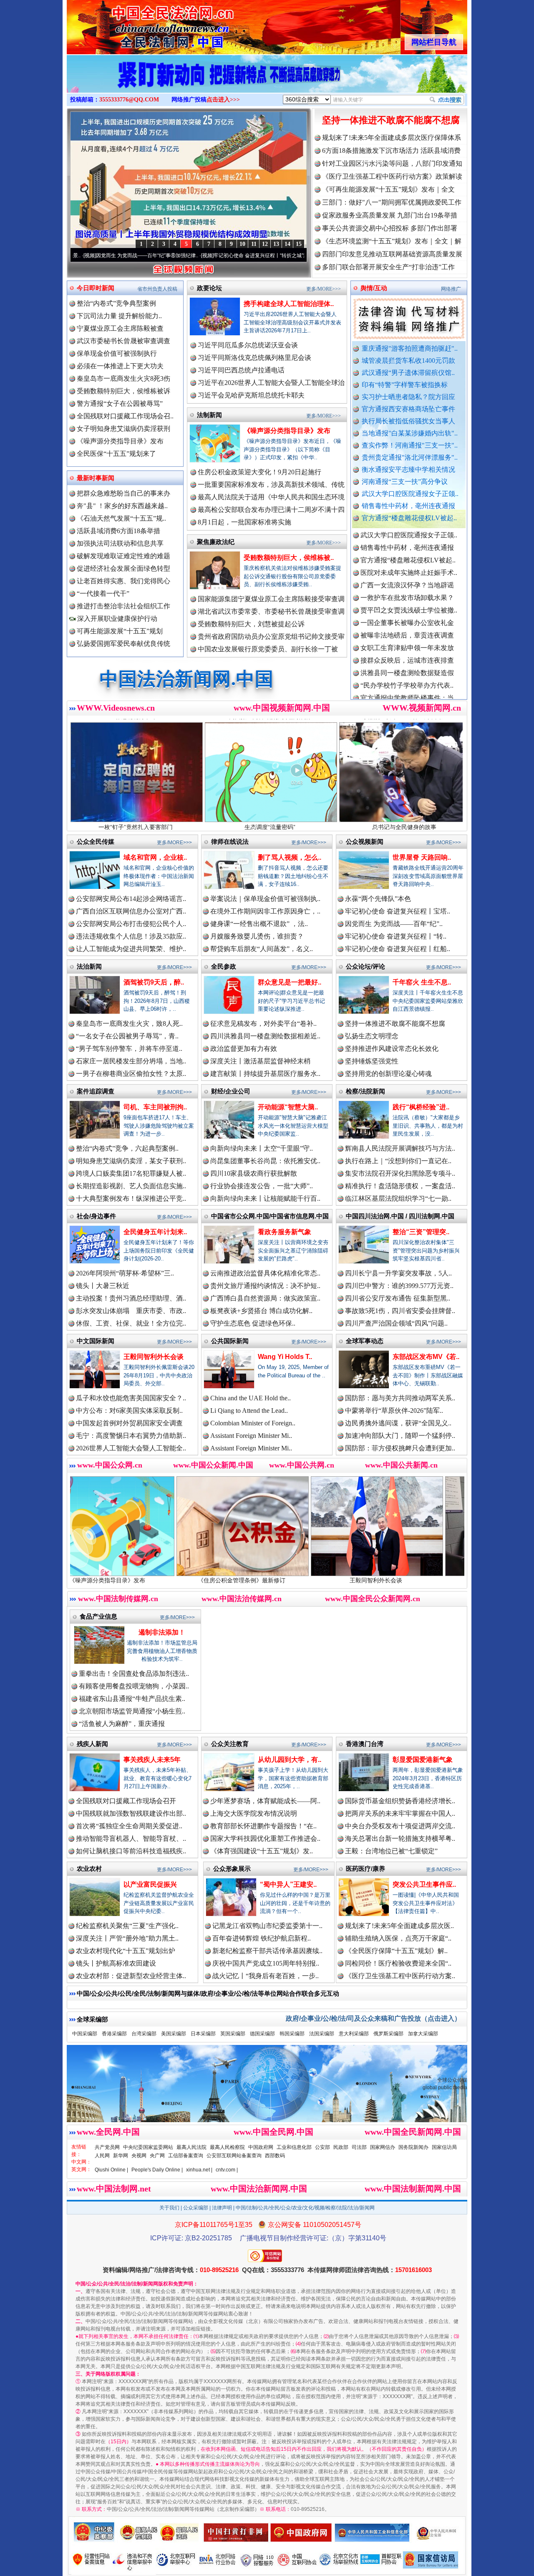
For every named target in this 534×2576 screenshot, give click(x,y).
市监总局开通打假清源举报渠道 (407, 655)
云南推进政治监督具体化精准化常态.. (265, 1273)
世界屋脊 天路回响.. (422, 857)
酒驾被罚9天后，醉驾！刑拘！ (400, 1580)
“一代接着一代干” (103, 593)
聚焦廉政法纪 (216, 542)
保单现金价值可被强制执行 (117, 353)
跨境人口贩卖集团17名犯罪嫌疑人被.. (131, 1173)
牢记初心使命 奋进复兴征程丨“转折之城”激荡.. (180, 256)
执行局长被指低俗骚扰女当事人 (408, 421)
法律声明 (222, 2208)
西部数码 (275, 2156)
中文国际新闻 (96, 1341)
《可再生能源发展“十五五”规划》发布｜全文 (388, 189)
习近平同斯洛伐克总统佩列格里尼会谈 (254, 358)
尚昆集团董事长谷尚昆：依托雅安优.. (265, 1161)
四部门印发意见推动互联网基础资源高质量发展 (392, 254)
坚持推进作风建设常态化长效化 (392, 1049)
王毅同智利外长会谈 (154, 1357)
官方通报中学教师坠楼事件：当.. (409, 643)
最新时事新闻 (96, 478)
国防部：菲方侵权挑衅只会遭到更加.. (400, 1448)
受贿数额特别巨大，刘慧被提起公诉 (251, 624)
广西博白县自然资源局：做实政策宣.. (265, 1298)
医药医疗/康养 (365, 1869)
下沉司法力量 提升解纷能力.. (119, 316)
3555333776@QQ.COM (129, 100)
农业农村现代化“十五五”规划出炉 (126, 1951)
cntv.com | (227, 2170)
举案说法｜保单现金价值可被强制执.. (265, 899)
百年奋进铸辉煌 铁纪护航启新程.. (262, 1938)
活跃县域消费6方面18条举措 (118, 531)
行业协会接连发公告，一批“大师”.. (262, 1186)
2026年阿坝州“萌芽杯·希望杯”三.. (125, 1273)
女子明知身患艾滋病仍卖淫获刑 (123, 429)
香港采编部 (114, 2034)
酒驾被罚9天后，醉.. (154, 982)
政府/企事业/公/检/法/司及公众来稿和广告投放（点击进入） (373, 2018)
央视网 (139, 2156)
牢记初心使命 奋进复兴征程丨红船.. (398, 949)
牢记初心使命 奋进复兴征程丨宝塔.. (398, 911)
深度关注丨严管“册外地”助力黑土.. (127, 1938)
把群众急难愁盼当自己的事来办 (123, 493)
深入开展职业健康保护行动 (116, 619)
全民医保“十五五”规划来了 (116, 454)
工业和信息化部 (294, 2147)
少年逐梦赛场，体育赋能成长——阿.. (265, 1801)
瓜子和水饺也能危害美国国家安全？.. (131, 1398)
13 (276, 244)
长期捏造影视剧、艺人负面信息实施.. (131, 1186)
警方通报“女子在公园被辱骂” (120, 404)
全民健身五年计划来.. (155, 1232)
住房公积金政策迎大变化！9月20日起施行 (259, 472)
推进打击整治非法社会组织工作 (123, 606)
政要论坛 (209, 288)
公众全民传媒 (96, 841)
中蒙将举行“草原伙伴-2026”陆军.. (394, 1411)
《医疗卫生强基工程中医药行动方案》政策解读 (392, 176)
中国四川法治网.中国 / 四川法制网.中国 (400, 1216)
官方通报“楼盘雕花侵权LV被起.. (409, 518)
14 (287, 244)
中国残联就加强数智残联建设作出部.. (131, 1813)
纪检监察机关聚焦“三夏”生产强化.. (127, 1926)
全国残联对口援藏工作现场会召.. (125, 416)
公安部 (322, 2147)
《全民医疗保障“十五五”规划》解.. (396, 1951)
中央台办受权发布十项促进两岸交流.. (400, 1826)
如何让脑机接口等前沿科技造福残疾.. (131, 1851)
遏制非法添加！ (162, 1632)
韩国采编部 (292, 2034)
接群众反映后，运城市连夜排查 (407, 605)
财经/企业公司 (231, 1091)
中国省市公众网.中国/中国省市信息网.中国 (270, 1216)
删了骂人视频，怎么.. (290, 857)
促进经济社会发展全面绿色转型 (123, 568)
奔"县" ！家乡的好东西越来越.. (122, 506)
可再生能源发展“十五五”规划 (120, 631)
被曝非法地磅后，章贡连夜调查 (407, 580)
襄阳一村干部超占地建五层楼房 (407, 680)
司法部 (359, 2147)
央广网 (157, 2156)
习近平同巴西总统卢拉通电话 (241, 370)
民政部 (341, 2147)
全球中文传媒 (136, 24)
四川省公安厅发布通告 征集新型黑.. (398, 1298)
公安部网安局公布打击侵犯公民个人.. (131, 924)
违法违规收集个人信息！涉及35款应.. (131, 936)
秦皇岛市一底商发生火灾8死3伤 (123, 378)
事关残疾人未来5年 (152, 1760)
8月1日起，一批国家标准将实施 (244, 522)
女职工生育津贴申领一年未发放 (407, 593)
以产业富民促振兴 (150, 1884)
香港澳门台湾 (365, 1744)
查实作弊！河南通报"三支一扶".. (410, 445)
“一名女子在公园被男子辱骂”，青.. (127, 1036)
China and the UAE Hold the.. (251, 1398)
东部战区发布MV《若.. (426, 1357)
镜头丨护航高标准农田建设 (116, 1963)
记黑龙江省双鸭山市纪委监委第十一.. (267, 1926)
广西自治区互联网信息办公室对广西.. (131, 911)
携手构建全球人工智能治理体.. (289, 304)
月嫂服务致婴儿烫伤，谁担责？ (257, 936)
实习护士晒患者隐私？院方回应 (408, 397)
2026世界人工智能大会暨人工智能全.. (131, 1448)
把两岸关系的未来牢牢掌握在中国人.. (400, 1813)
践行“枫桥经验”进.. (421, 1107)
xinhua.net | (199, 2170)
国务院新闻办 (413, 2147)
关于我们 (169, 2208)
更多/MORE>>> (324, 289)
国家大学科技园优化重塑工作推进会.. (265, 1838)
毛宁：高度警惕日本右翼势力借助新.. (131, 1436)
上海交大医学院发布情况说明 (254, 1813)
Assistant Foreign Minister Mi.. (251, 1436)
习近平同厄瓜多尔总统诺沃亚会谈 (248, 345)
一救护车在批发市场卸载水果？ (407, 543)
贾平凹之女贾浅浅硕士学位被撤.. (409, 555)
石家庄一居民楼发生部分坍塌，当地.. (131, 1061)
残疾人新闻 (92, 1744)
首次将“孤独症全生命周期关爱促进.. (129, 1826)
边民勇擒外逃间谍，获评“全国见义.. (398, 1423)
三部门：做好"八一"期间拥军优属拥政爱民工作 (392, 202)
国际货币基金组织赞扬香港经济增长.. (400, 1801)
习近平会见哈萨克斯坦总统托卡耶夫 (251, 395)
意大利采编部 (354, 2034)
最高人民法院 (191, 2147)
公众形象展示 (232, 1869)
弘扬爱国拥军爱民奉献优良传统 (123, 644)
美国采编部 (174, 2034)
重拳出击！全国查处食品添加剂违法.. (134, 1674)
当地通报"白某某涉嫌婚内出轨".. (410, 433)
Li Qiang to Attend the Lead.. (249, 1411)
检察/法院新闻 (365, 1091)
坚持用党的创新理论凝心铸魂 (388, 1074)
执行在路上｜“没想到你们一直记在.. (398, 1161)
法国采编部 (322, 2034)
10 (242, 244)
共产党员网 (107, 2147)
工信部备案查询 (186, 2156)
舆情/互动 (374, 288)
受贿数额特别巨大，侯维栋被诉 (123, 391)
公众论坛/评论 (365, 966)
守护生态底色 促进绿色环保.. (253, 1323)
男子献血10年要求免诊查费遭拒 (407, 668)
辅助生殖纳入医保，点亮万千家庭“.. (398, 1938)
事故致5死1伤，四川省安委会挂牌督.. (400, 1311)
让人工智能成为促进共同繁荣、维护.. (131, 949)
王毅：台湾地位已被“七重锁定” (391, 1851)
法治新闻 (89, 966)
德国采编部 (262, 2034)
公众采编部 (196, 2208)
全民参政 (224, 966)
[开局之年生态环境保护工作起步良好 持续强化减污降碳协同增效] (267, 83)
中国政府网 (261, 2147)
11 (254, 244)
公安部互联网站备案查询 (234, 2156)
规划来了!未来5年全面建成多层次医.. (399, 1926)
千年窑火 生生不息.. (422, 982)
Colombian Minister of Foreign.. (253, 1423)
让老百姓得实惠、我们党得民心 (123, 581)
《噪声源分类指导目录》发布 (120, 441)
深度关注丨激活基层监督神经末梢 (260, 1061)
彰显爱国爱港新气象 (423, 1760)
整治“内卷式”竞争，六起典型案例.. (127, 1148)
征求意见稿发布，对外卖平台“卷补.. (263, 1024)
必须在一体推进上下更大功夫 (120, 366)
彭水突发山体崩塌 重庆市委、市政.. (131, 1311)
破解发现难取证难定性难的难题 (123, 556)
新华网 (121, 2156)
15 (299, 244)
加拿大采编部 (423, 2034)
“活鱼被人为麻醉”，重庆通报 (122, 1724)
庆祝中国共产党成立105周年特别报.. (266, 1963)
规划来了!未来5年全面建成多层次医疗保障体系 (392, 138)
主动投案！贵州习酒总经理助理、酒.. (131, 1298)
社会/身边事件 (96, 1216)
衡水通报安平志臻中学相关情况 (408, 469)
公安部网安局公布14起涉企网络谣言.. (131, 899)
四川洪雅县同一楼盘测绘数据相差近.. (265, 1036)
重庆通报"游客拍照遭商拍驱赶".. (410, 348)
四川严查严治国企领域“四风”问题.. (396, 1323)
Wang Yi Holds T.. (285, 1357)
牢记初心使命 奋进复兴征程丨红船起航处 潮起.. (299, 256)
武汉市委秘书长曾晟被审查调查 (123, 341)
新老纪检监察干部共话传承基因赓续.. (267, 1951)
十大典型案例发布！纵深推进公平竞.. (131, 1198)
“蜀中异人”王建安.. (288, 1884)
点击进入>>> (223, 100)
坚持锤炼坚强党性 (372, 1061)
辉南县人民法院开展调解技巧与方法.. (400, 1148)
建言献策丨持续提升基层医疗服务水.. (265, 1074)
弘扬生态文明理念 (372, 1036)
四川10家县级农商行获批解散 (254, 1173)
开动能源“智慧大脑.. (288, 1107)
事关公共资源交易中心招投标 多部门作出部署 (390, 228)
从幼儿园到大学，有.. (290, 1760)
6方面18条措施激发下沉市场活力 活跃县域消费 (391, 151)
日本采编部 (203, 2034)
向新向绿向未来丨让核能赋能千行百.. (265, 1198)
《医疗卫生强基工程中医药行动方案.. (400, 1976)
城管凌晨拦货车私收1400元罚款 (408, 361)
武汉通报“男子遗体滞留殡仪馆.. (408, 373)
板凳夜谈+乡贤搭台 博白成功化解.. (261, 1311)
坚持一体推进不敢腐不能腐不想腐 (391, 120)
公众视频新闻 (365, 841)
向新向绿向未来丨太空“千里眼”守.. (262, 1148)
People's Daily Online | (157, 2170)
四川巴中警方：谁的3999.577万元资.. (399, 1286)
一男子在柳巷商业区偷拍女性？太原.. (131, 1074)
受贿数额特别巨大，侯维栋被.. (289, 558)
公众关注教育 (230, 1744)
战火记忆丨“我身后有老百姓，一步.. (266, 1976)
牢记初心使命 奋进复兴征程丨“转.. (396, 936)
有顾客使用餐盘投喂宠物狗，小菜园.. (134, 1686)
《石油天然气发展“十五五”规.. (121, 518)
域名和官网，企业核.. (155, 857)
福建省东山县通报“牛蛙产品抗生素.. (132, 1699)
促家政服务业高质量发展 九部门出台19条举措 (390, 215)
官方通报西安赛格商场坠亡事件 (408, 409)
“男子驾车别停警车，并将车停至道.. (129, 1049)
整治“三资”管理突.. (421, 1232)
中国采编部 (85, 2034)
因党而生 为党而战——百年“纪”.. (394, 924)
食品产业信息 (98, 1616)
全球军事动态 (365, 1341)
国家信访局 (444, 2147)
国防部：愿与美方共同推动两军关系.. (400, 1398)
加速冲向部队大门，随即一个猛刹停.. (400, 1436)
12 (265, 244)
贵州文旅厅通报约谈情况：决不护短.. (265, 1286)
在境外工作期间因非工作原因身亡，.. (265, 911)
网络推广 (451, 289)
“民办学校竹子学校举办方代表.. (407, 630)
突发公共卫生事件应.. (424, 1884)
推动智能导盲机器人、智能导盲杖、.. (131, 1838)
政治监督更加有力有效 (244, 1049)
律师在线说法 (230, 841)
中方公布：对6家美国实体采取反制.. (129, 1411)
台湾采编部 (144, 2034)
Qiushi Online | (111, 2170)
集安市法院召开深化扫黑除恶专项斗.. (400, 1173)
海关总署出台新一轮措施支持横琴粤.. (400, 1838)
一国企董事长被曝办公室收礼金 (407, 568)
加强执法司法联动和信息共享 (120, 543)
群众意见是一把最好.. (290, 982)
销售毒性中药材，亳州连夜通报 (408, 506)
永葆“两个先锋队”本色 (378, 899)
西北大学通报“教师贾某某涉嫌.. (407, 693)
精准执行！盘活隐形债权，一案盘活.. (400, 1186)
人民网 (102, 2156)
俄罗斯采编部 (388, 2034)
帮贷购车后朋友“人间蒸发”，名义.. (262, 949)
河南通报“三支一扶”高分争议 (405, 482)
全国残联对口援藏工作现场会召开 (126, 1801)
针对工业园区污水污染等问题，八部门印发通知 (392, 163)
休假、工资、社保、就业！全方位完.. (131, 1323)
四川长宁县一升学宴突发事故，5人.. (398, 1273)
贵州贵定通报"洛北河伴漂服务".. (410, 457)
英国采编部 (233, 2034)
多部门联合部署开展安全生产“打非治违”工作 (388, 267)
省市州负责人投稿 (157, 289)
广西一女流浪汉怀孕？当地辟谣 (407, 530)
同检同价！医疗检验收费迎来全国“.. (398, 1963)
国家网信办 (383, 2147)
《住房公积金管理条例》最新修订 (131, 1580)
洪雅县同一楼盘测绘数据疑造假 (407, 618)
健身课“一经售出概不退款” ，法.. (259, 924)
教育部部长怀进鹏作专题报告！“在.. (263, 1826)
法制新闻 (209, 415)
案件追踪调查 (96, 1091)
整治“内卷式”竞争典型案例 (116, 303)
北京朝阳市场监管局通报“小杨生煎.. (132, 1711)
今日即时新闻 (96, 288)
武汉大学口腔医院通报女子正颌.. (410, 494)
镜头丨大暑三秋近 (103, 1286)
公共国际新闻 (230, 1341)
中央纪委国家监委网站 (148, 2147)
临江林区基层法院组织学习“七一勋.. (398, 1198)
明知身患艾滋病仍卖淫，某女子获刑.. (131, 1161)
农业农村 (89, 1869)
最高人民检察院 (227, 2147)
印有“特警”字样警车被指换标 (405, 385)
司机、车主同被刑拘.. (155, 1107)
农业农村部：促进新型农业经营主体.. (131, 1976)
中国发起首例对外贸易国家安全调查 (129, 1423)
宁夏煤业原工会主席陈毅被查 (120, 328)
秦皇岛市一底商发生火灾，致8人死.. (129, 1024)
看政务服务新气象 (285, 1232)
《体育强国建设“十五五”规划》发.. (262, 1851)
